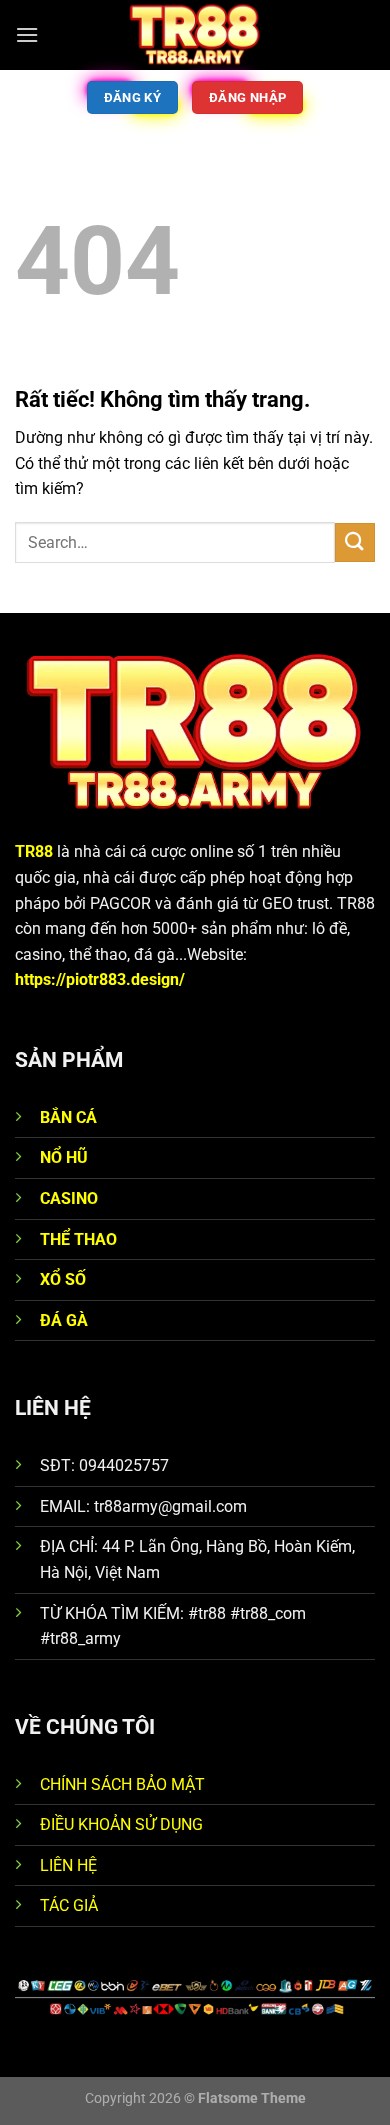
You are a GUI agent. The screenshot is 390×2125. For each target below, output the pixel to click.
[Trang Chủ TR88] (195, 35)
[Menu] (27, 34)
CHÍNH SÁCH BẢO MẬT (122, 1784)
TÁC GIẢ (69, 1905)
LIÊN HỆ (68, 1865)
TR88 (34, 851)
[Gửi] (355, 542)
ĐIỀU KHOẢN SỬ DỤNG (121, 1824)
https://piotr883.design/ (100, 979)
